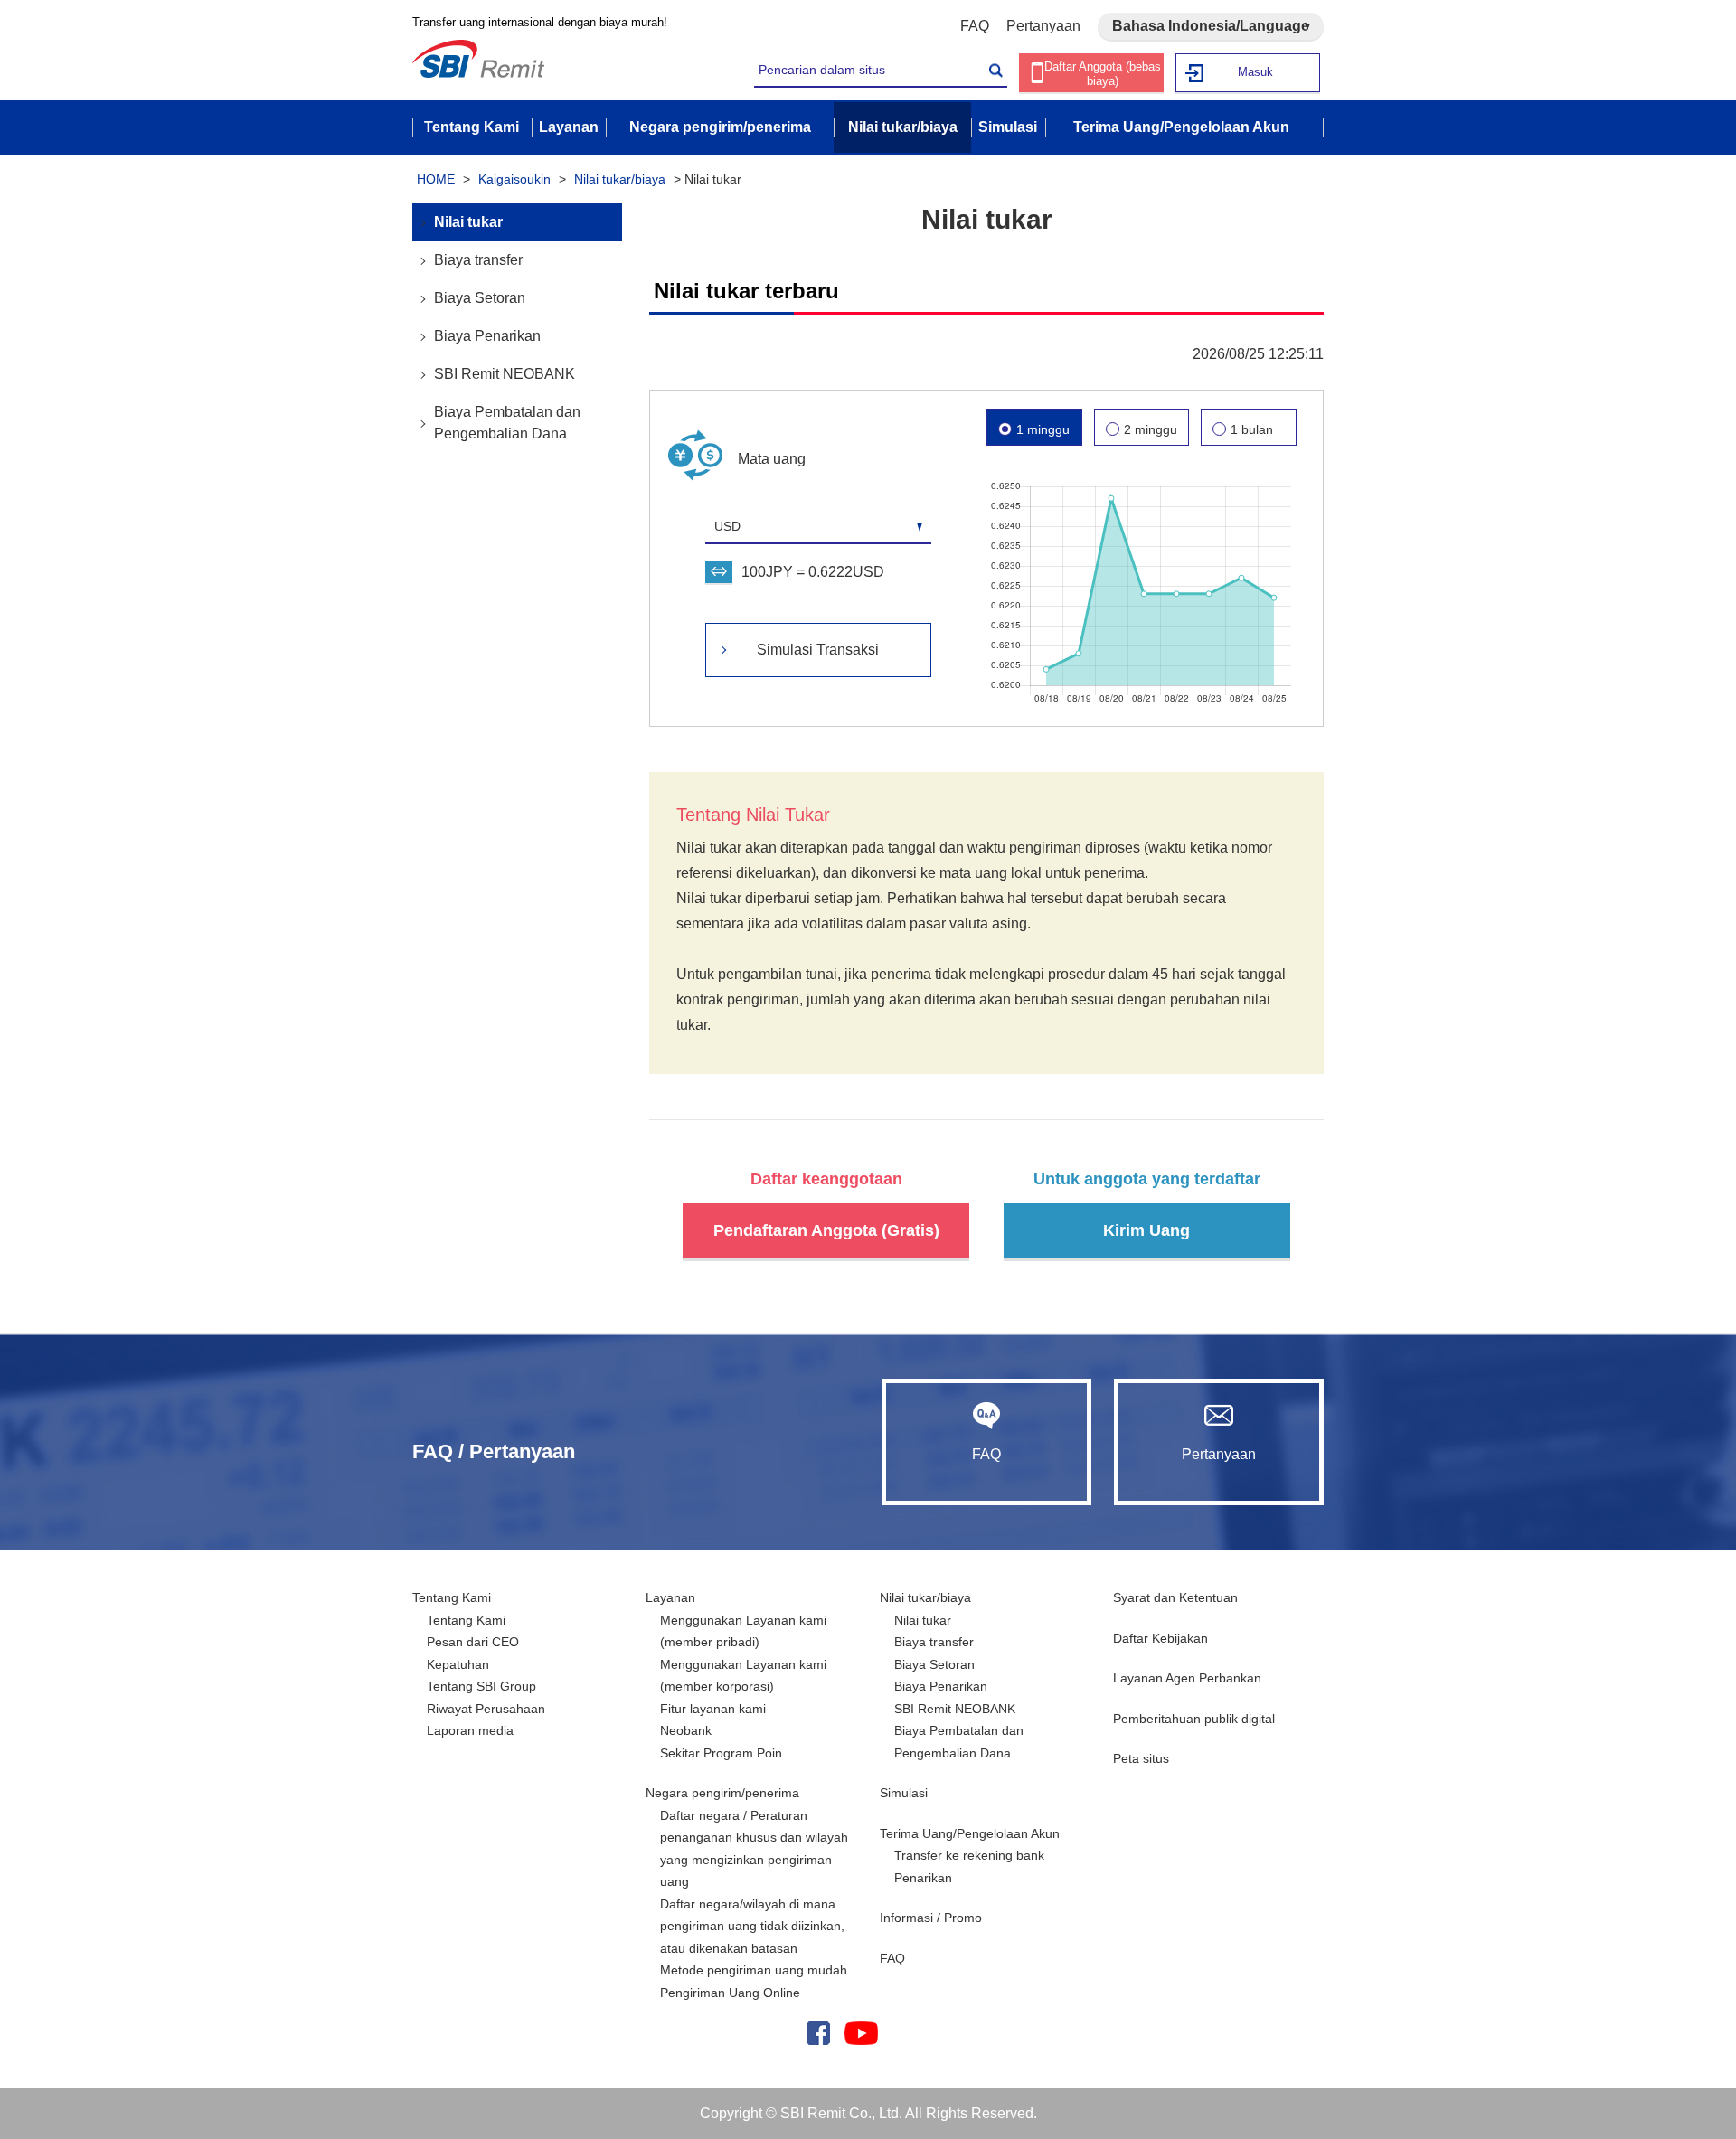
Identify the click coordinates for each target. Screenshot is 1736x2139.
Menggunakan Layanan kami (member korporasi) (743, 1676)
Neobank (686, 1730)
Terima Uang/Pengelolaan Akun (970, 1833)
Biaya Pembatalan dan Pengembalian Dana (507, 423)
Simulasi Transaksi (818, 650)
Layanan (670, 1597)
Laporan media (470, 1730)
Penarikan (923, 1878)
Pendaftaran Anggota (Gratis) (826, 1230)
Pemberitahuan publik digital (1194, 1719)
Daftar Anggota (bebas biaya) (1103, 74)
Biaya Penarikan (487, 336)
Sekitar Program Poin (721, 1753)
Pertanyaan (1043, 26)
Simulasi (904, 1793)
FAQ (975, 26)
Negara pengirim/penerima (722, 1793)
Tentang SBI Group (481, 1686)
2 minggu (1151, 429)
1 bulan (1252, 429)
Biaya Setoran (480, 298)
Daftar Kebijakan (1160, 1638)
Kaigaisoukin (514, 179)
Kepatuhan (458, 1664)
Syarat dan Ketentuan (1175, 1597)
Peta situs (1141, 1758)
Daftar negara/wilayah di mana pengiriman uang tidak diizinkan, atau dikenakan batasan (752, 1926)
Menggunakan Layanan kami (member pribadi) (743, 1631)
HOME (436, 179)
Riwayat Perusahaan (486, 1709)
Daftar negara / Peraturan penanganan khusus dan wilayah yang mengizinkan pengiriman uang (754, 1849)
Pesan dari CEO (473, 1642)
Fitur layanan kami (713, 1709)
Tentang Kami (452, 1597)
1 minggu (1043, 429)
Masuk (1255, 72)
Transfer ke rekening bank (969, 1855)
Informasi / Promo (931, 1918)
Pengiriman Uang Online (730, 1993)
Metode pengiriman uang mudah (754, 1970)
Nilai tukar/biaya (620, 179)
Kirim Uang (1146, 1230)
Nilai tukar (468, 222)
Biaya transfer (478, 260)
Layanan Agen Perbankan (1187, 1678)
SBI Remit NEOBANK (505, 374)
